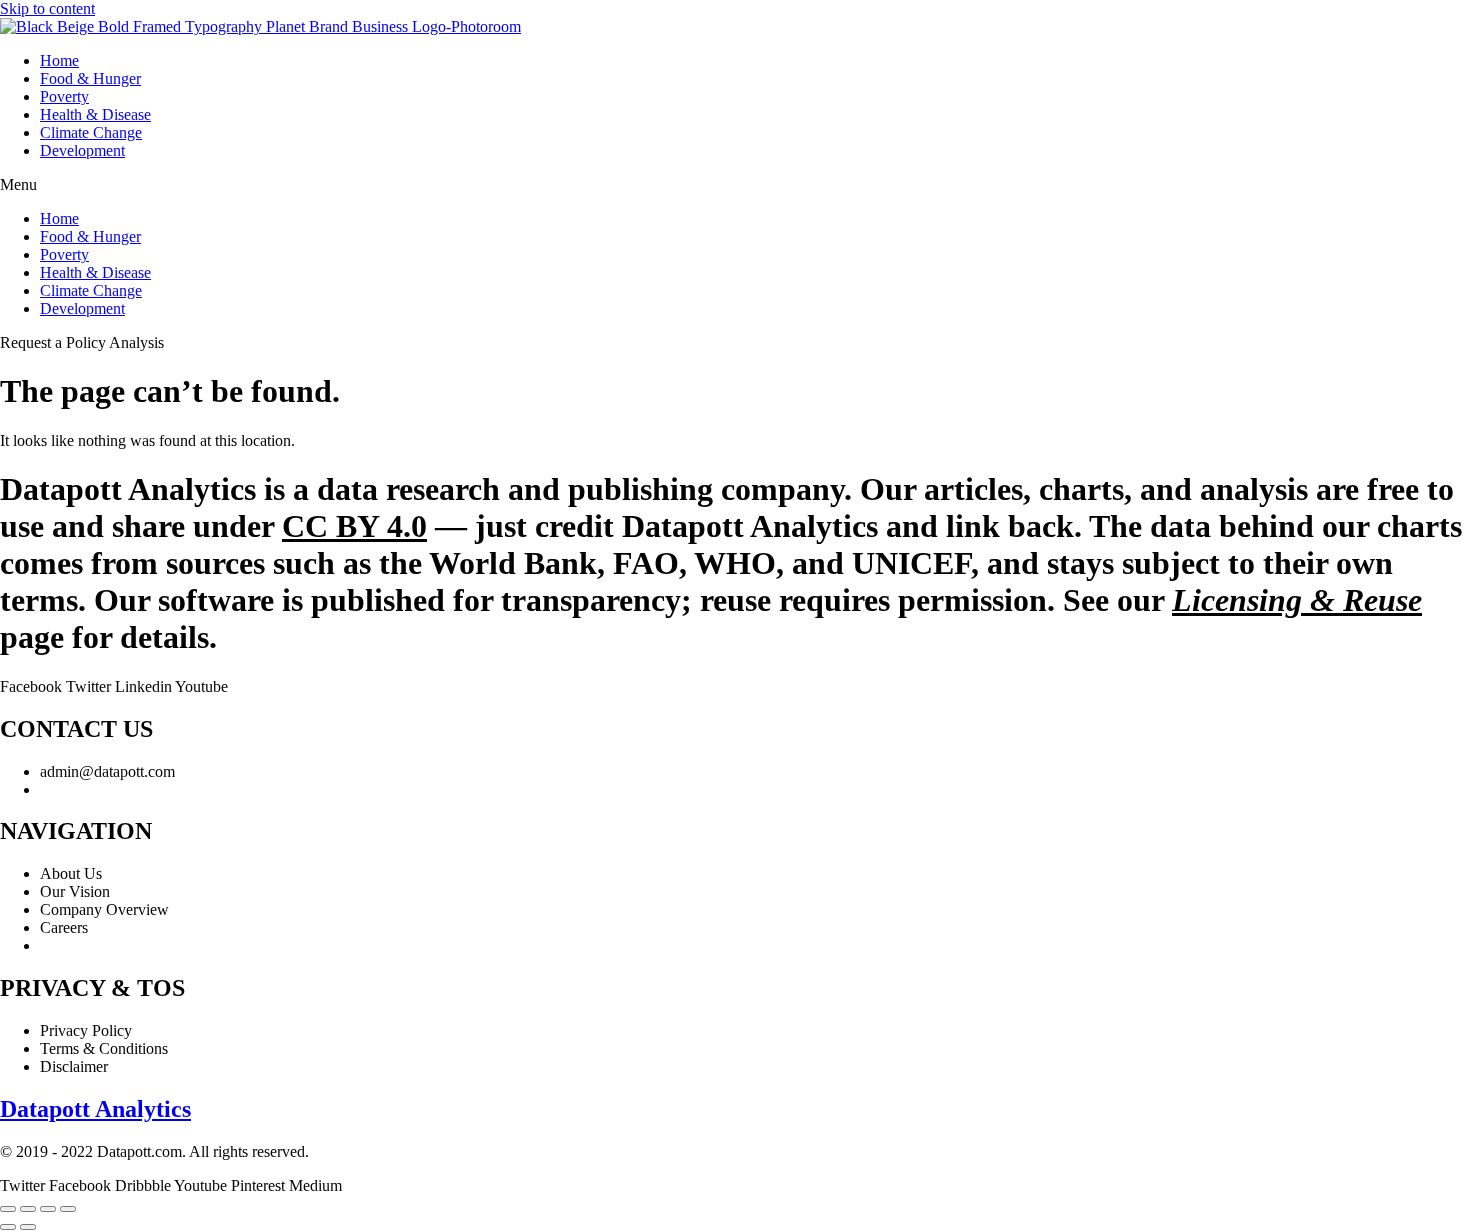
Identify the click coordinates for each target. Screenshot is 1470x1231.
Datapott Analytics (95, 1109)
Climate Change (91, 132)
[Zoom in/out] (8, 1209)
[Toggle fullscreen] (28, 1209)
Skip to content (47, 8)
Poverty (64, 96)
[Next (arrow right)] (28, 1227)
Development (82, 150)
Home (59, 60)
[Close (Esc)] (68, 1209)
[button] (735, 185)
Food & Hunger (90, 78)
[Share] (48, 1209)
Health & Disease (95, 114)
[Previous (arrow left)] (8, 1227)
